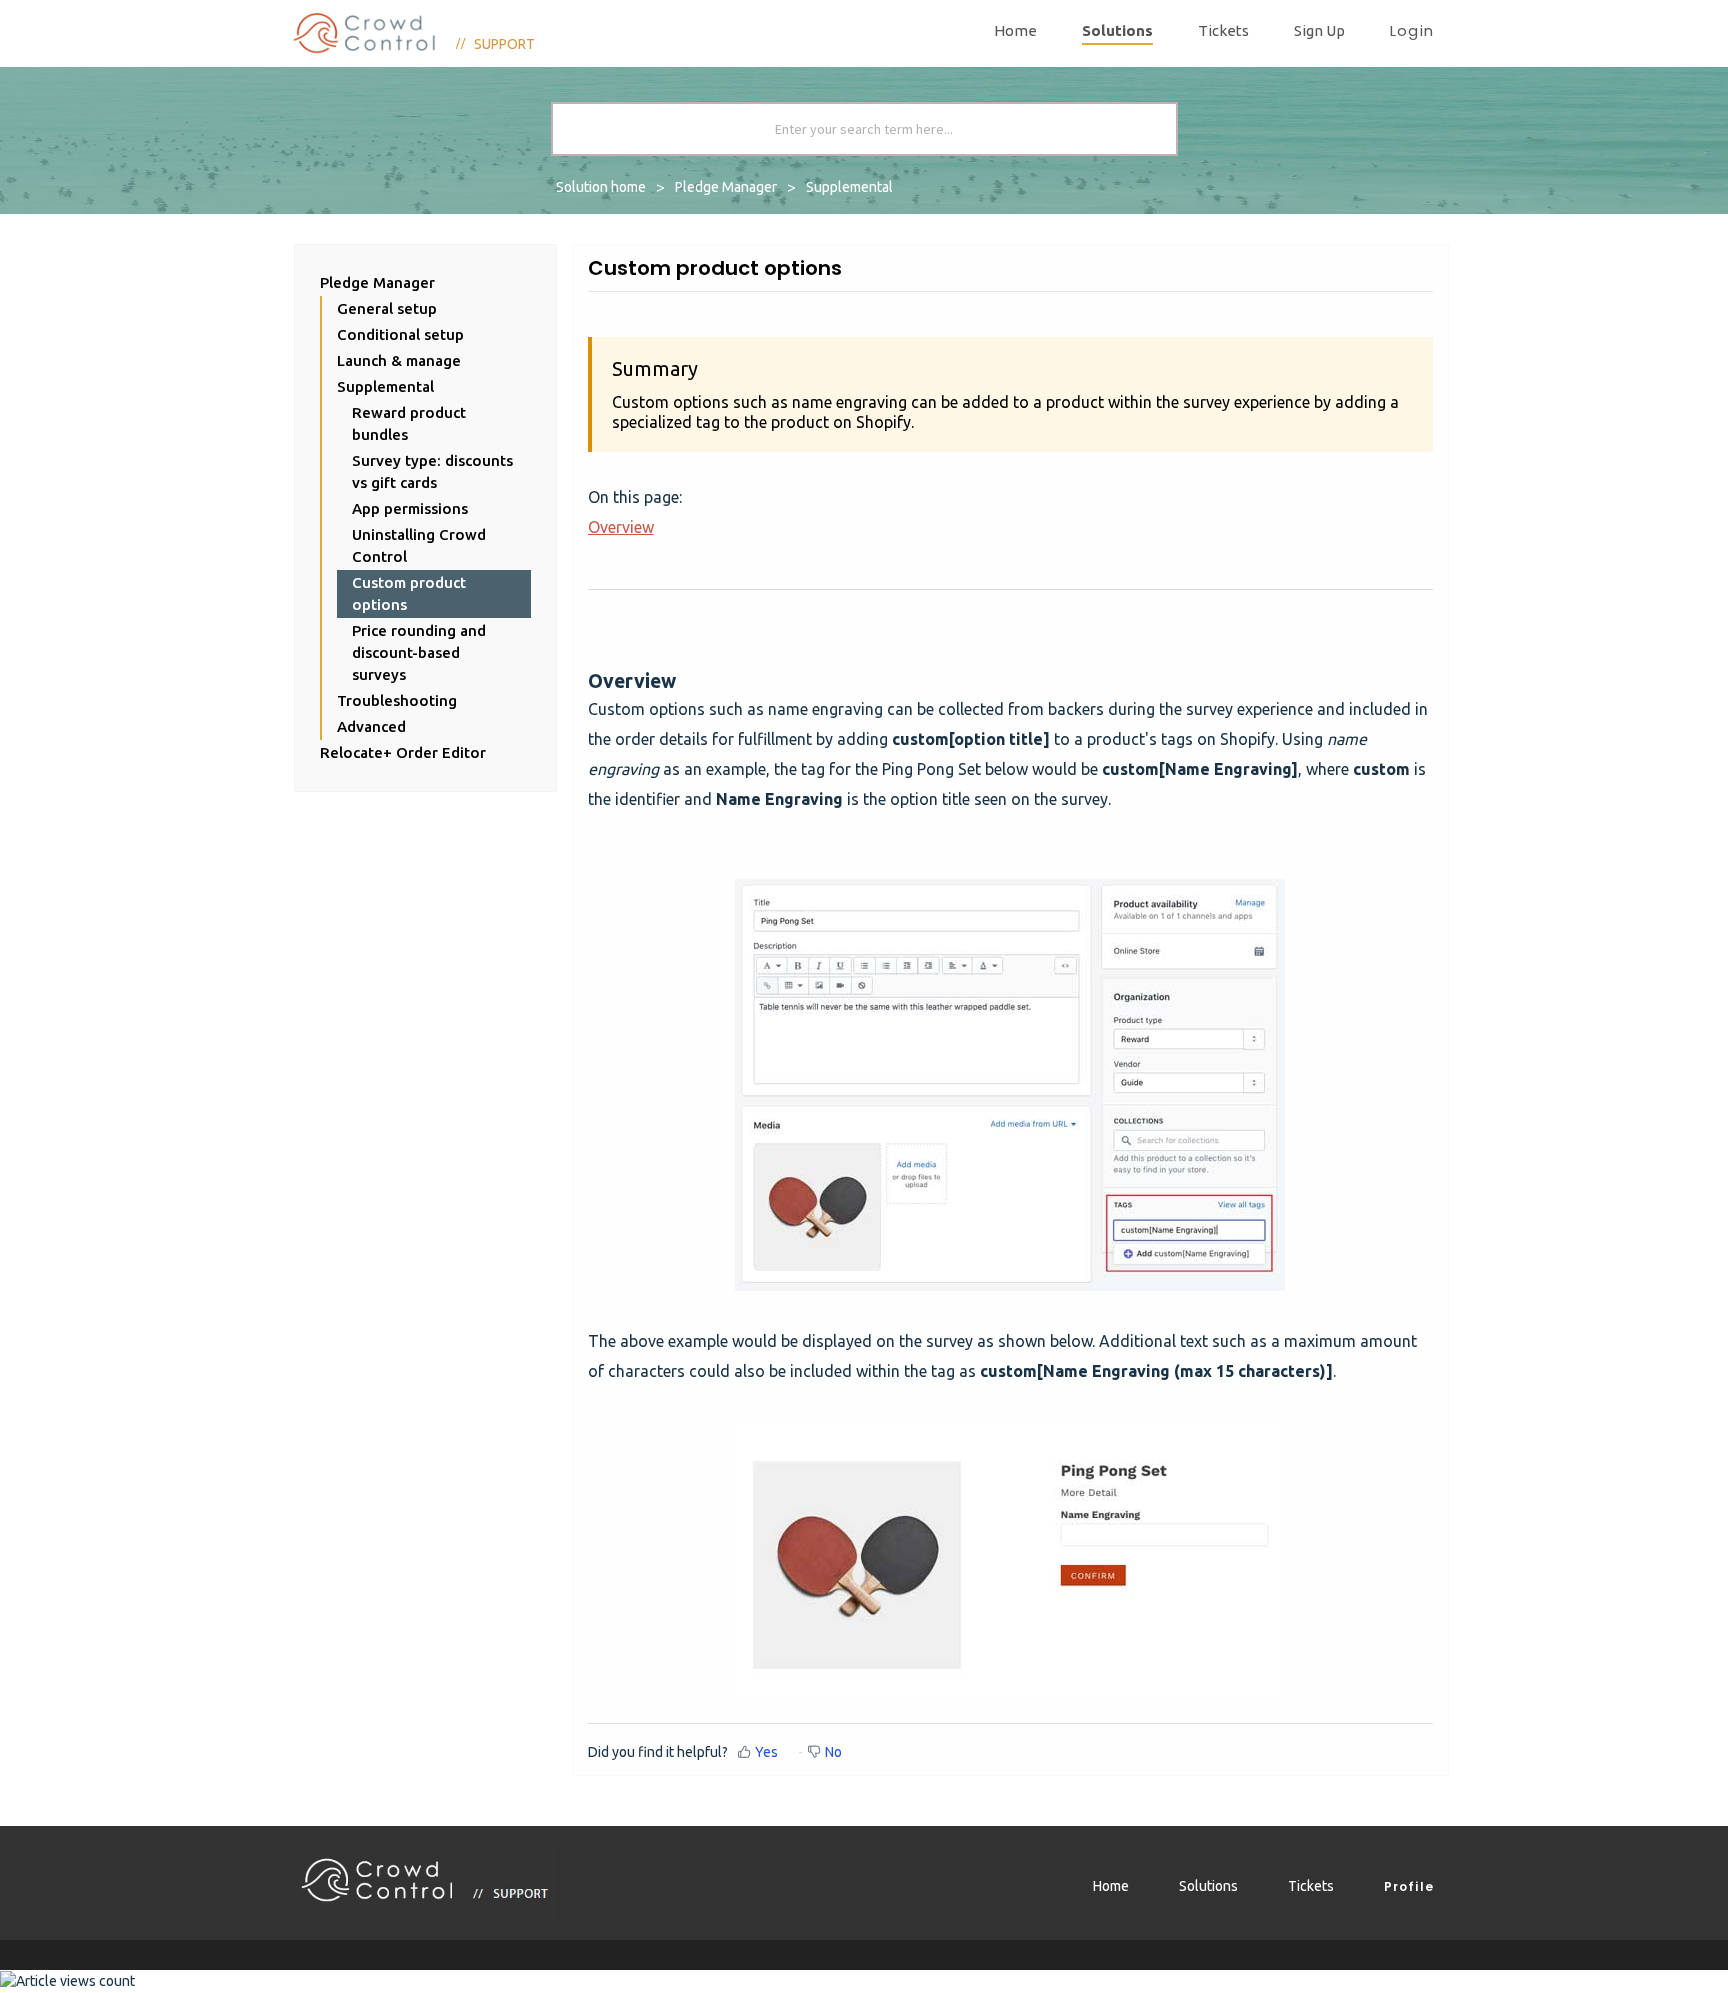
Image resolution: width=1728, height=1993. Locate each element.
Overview (621, 527)
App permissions (410, 508)
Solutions (1117, 30)
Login (1412, 31)
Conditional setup (400, 334)
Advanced (371, 726)
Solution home (602, 187)
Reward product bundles (409, 423)
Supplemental (849, 187)
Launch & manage (399, 360)
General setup (387, 308)
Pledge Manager (726, 187)
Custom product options (409, 593)
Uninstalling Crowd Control (419, 545)
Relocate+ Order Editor (403, 752)
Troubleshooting (397, 700)
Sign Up (1319, 30)
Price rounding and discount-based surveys (419, 652)
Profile (1409, 1886)
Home (1015, 30)
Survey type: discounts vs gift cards (432, 471)
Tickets (1223, 30)
